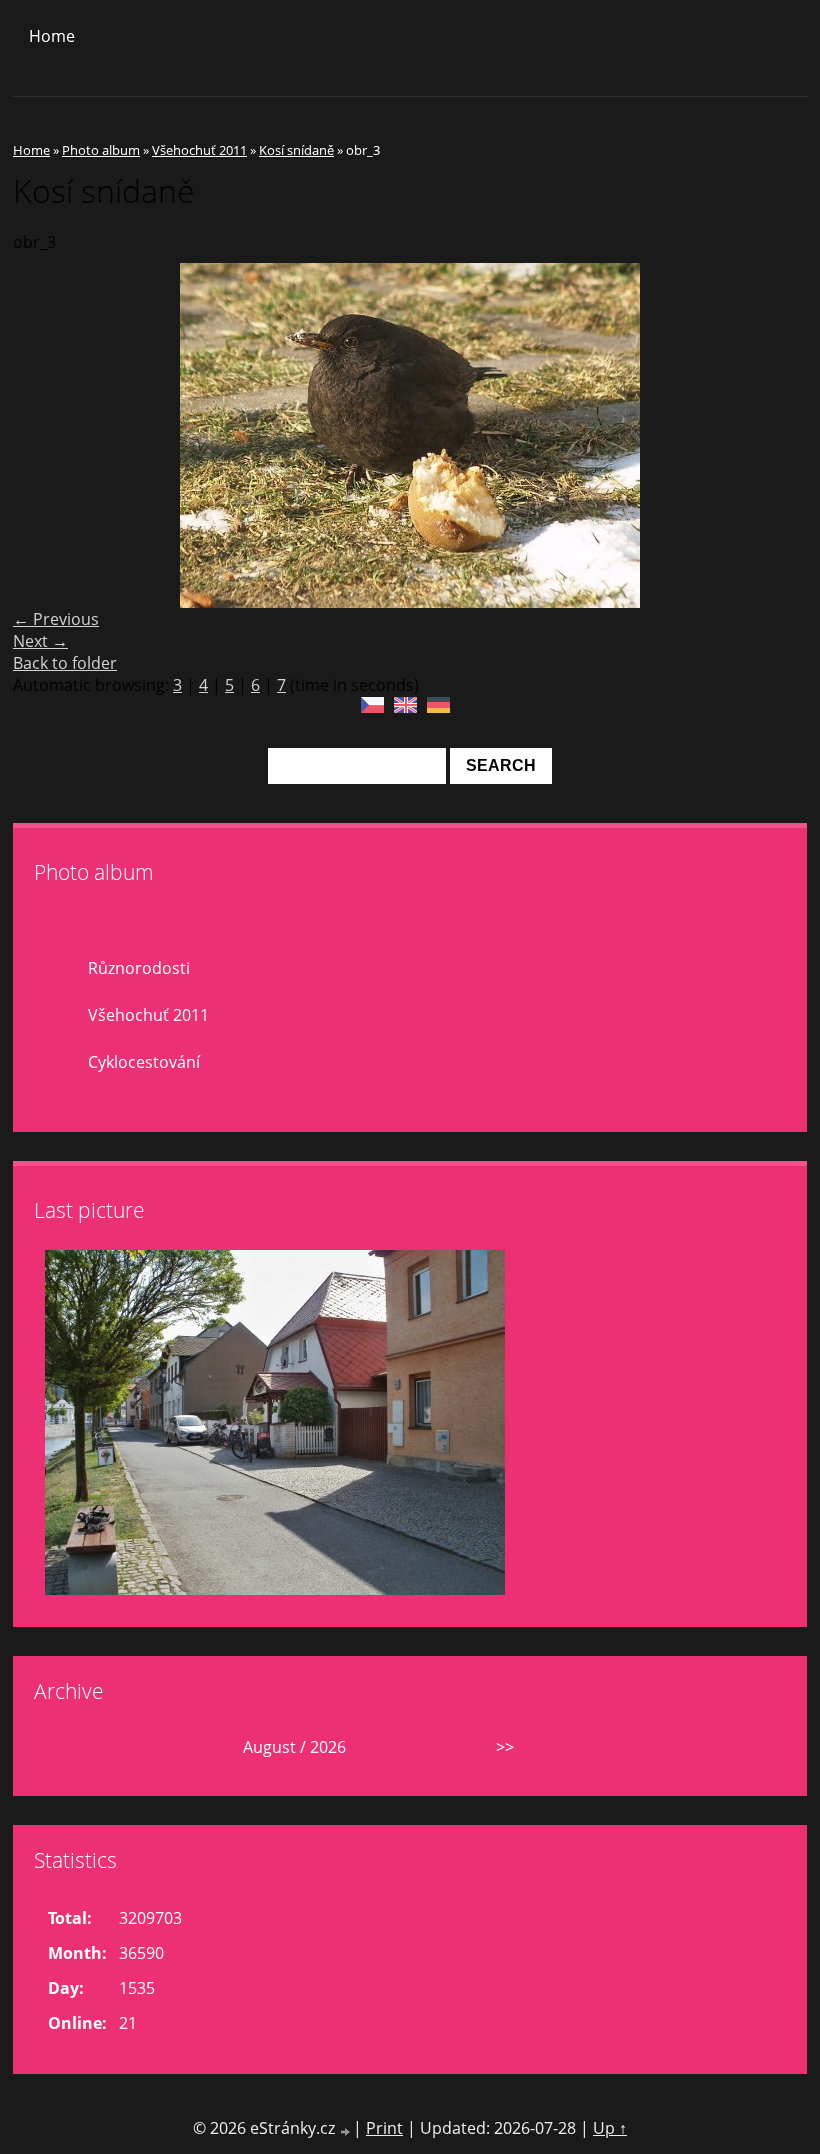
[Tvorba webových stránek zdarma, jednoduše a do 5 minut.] (346, 2130)
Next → (40, 641)
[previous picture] (45, 435)
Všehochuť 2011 (199, 150)
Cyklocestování (144, 1062)
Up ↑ (610, 2128)
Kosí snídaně (296, 150)
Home (52, 36)
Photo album (101, 150)
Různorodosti (139, 968)
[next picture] (774, 435)
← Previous (56, 619)
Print (384, 2128)
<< (85, 1747)
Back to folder (65, 663)
